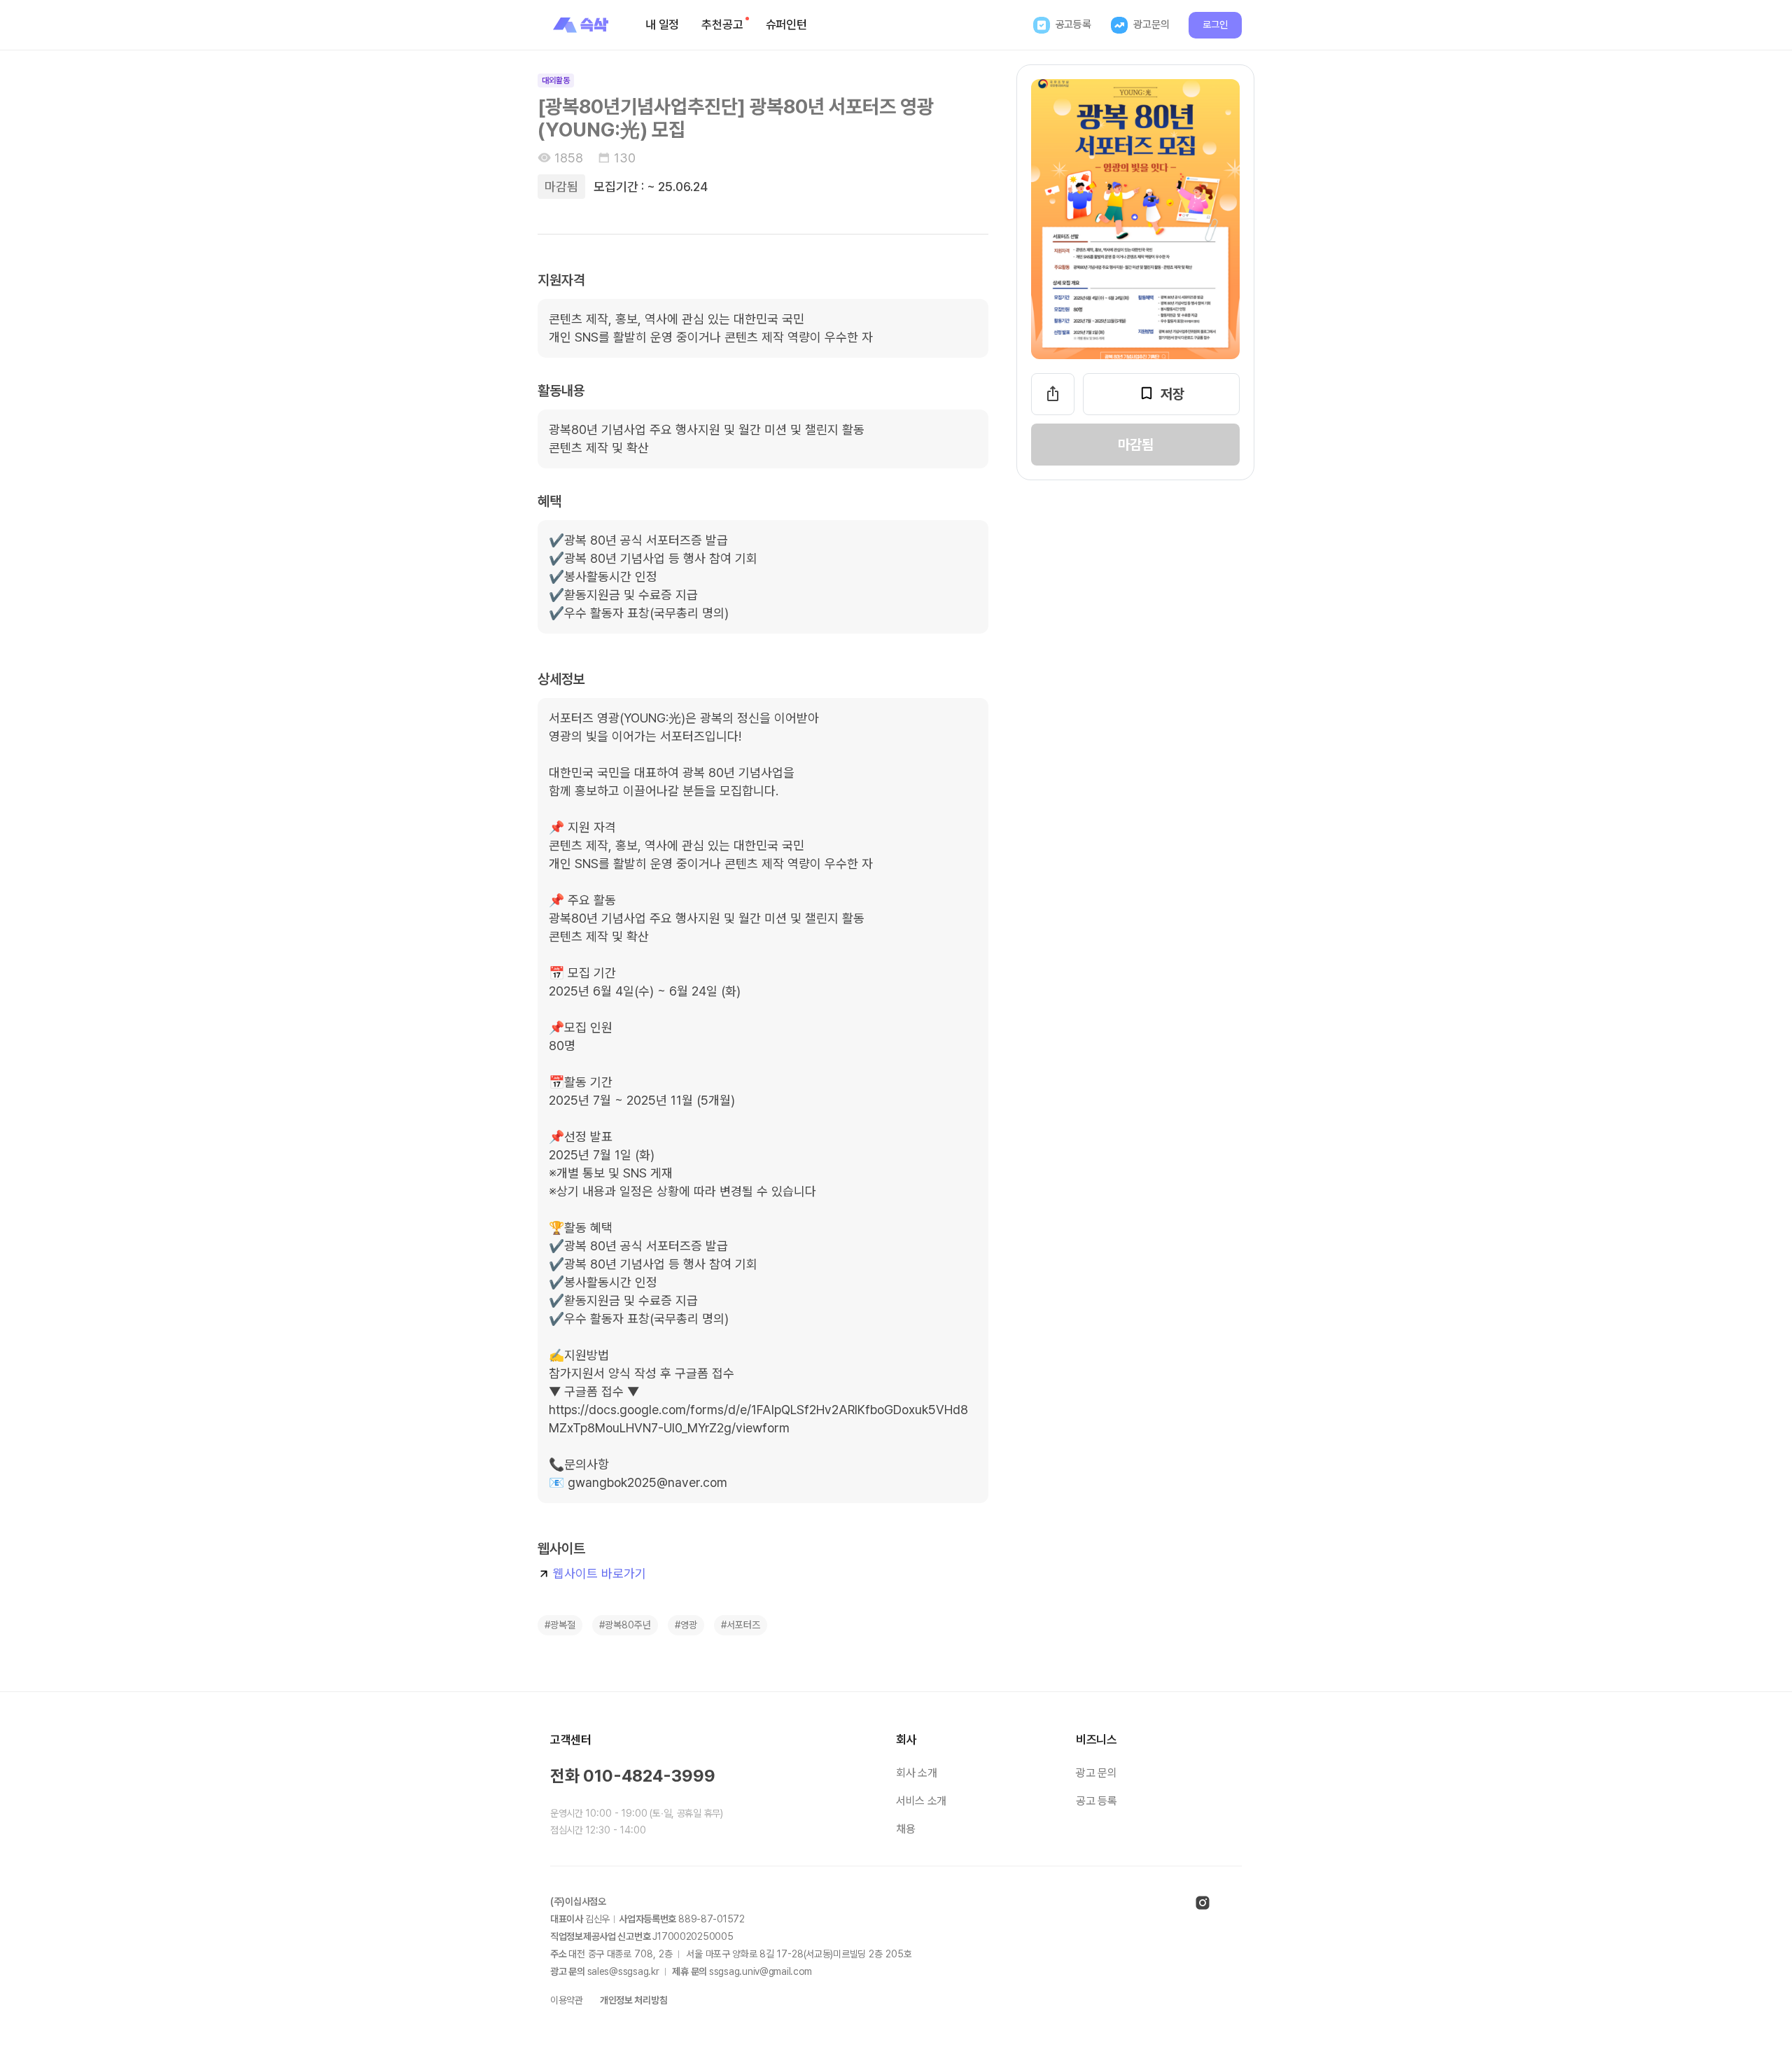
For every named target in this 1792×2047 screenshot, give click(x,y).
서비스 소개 (921, 1801)
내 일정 (662, 25)
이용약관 (567, 2000)
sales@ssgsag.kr (623, 1971)
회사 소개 (916, 1773)
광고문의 (1151, 25)
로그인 (1215, 25)
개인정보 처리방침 (633, 2000)
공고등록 (1073, 25)
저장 (1172, 394)
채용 (905, 1829)
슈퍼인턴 (786, 25)
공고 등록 (1096, 1801)
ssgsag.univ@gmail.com (761, 1971)
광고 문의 (1096, 1773)
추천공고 (722, 25)
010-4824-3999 (649, 1776)
